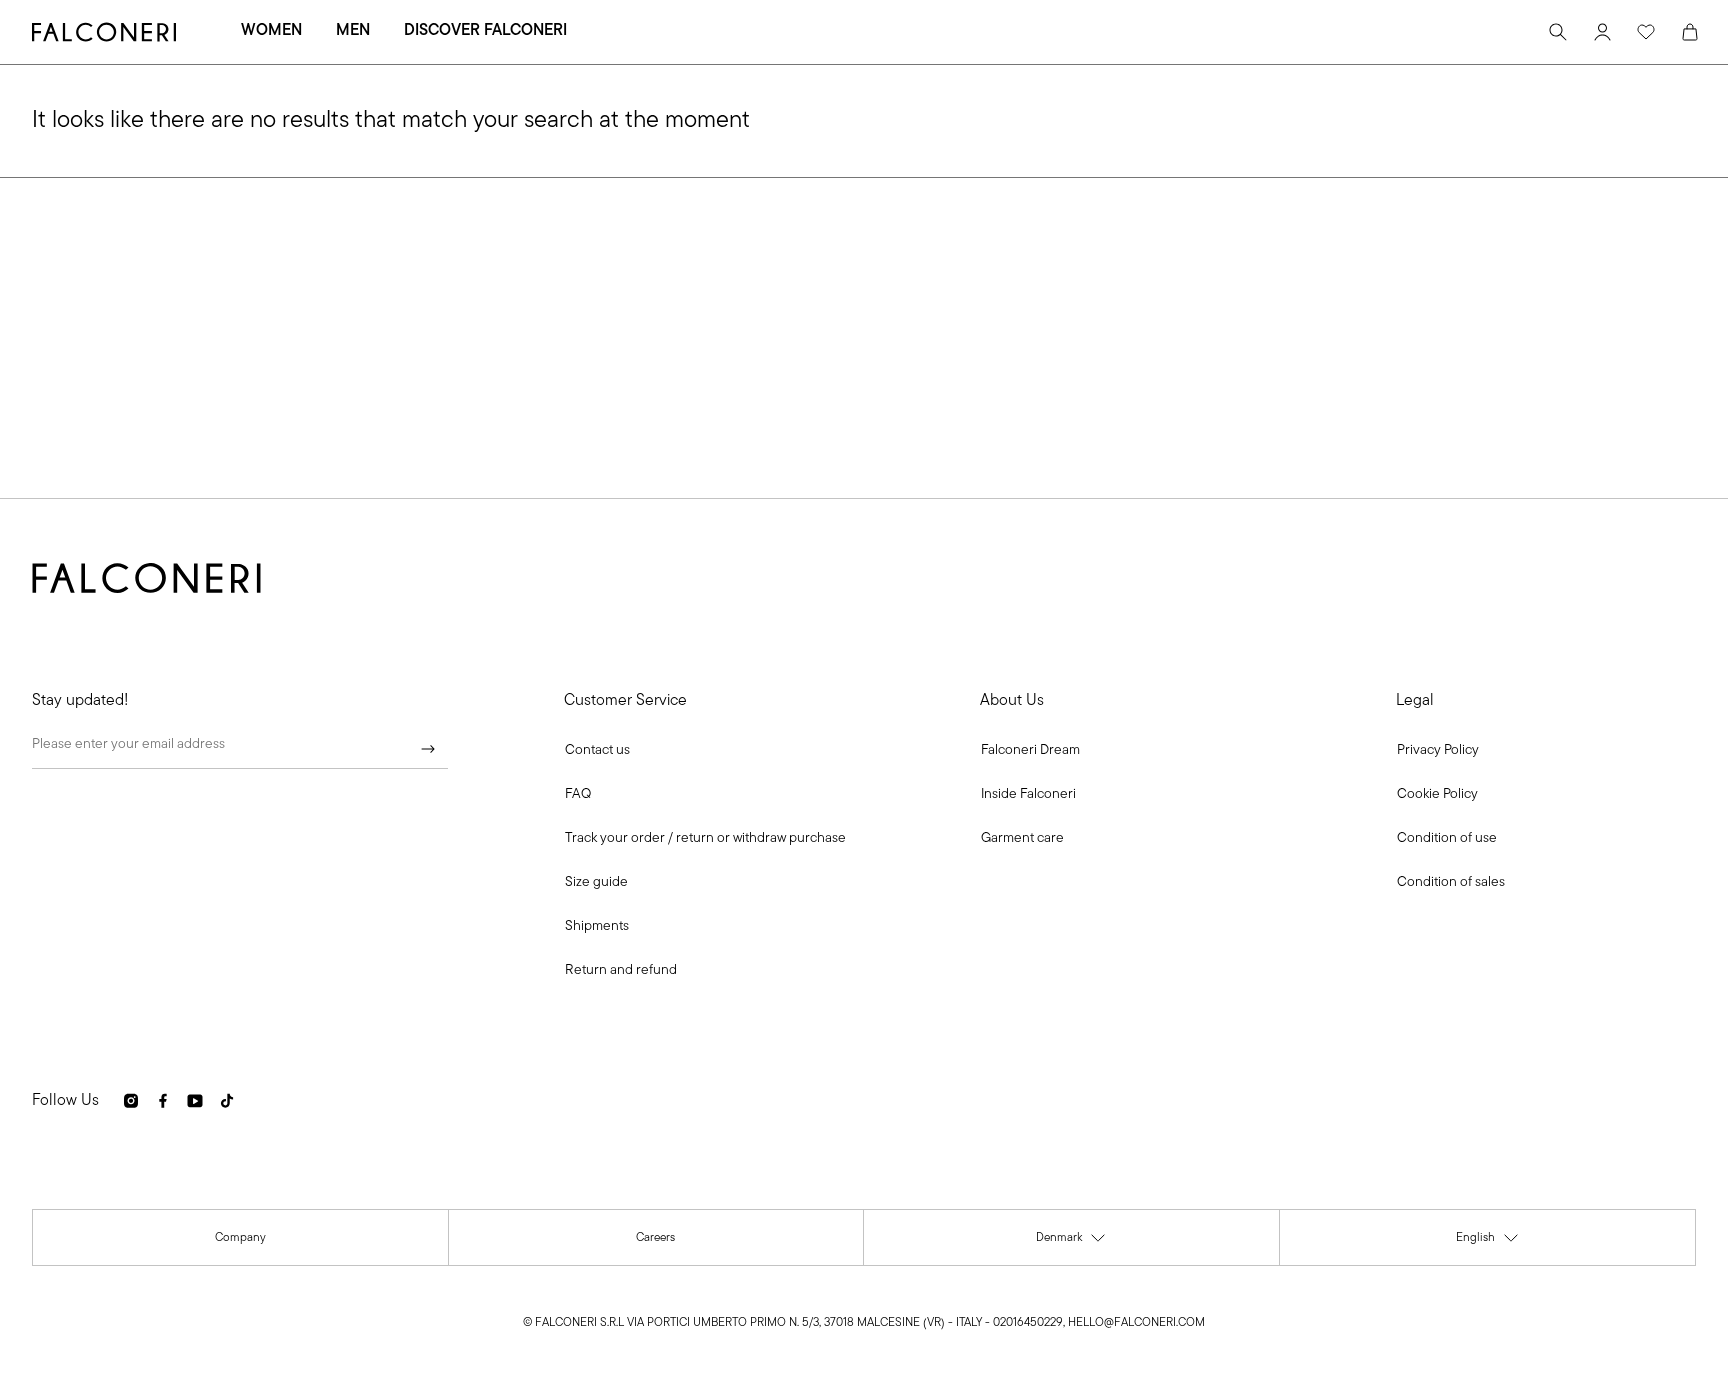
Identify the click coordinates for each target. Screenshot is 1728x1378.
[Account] (1602, 32)
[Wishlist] (1646, 32)
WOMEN (271, 31)
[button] (597, 751)
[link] (578, 795)
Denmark (1071, 1242)
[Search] (1558, 32)
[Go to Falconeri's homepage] (104, 32)
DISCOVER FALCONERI (485, 31)
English (1488, 1242)
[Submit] (428, 749)
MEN (353, 31)
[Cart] (1690, 32)
